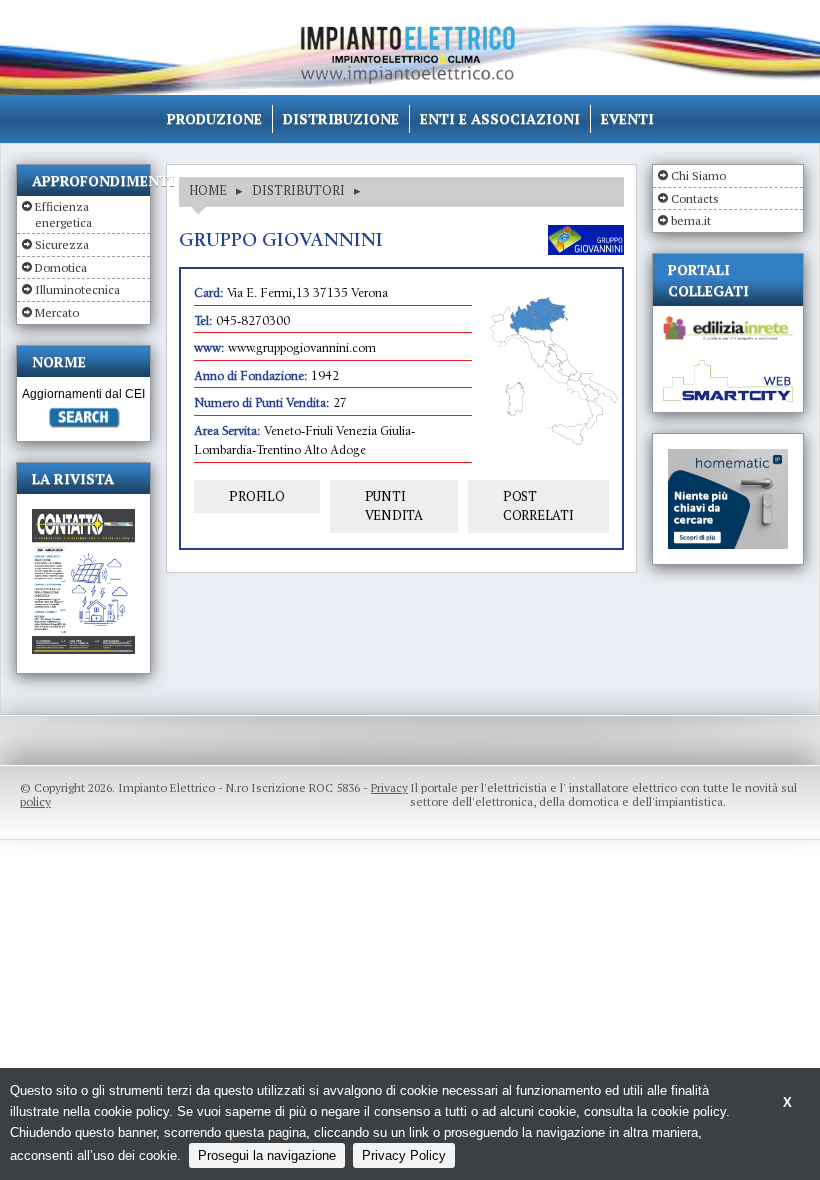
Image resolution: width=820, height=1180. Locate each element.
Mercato (57, 312)
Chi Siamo (698, 175)
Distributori (298, 190)
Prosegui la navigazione (267, 1155)
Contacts (695, 198)
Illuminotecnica (77, 289)
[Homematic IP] (728, 457)
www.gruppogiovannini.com (302, 349)
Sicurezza (62, 244)
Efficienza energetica (63, 214)
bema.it (691, 220)
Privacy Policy (404, 1155)
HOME (208, 190)
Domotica (61, 267)
